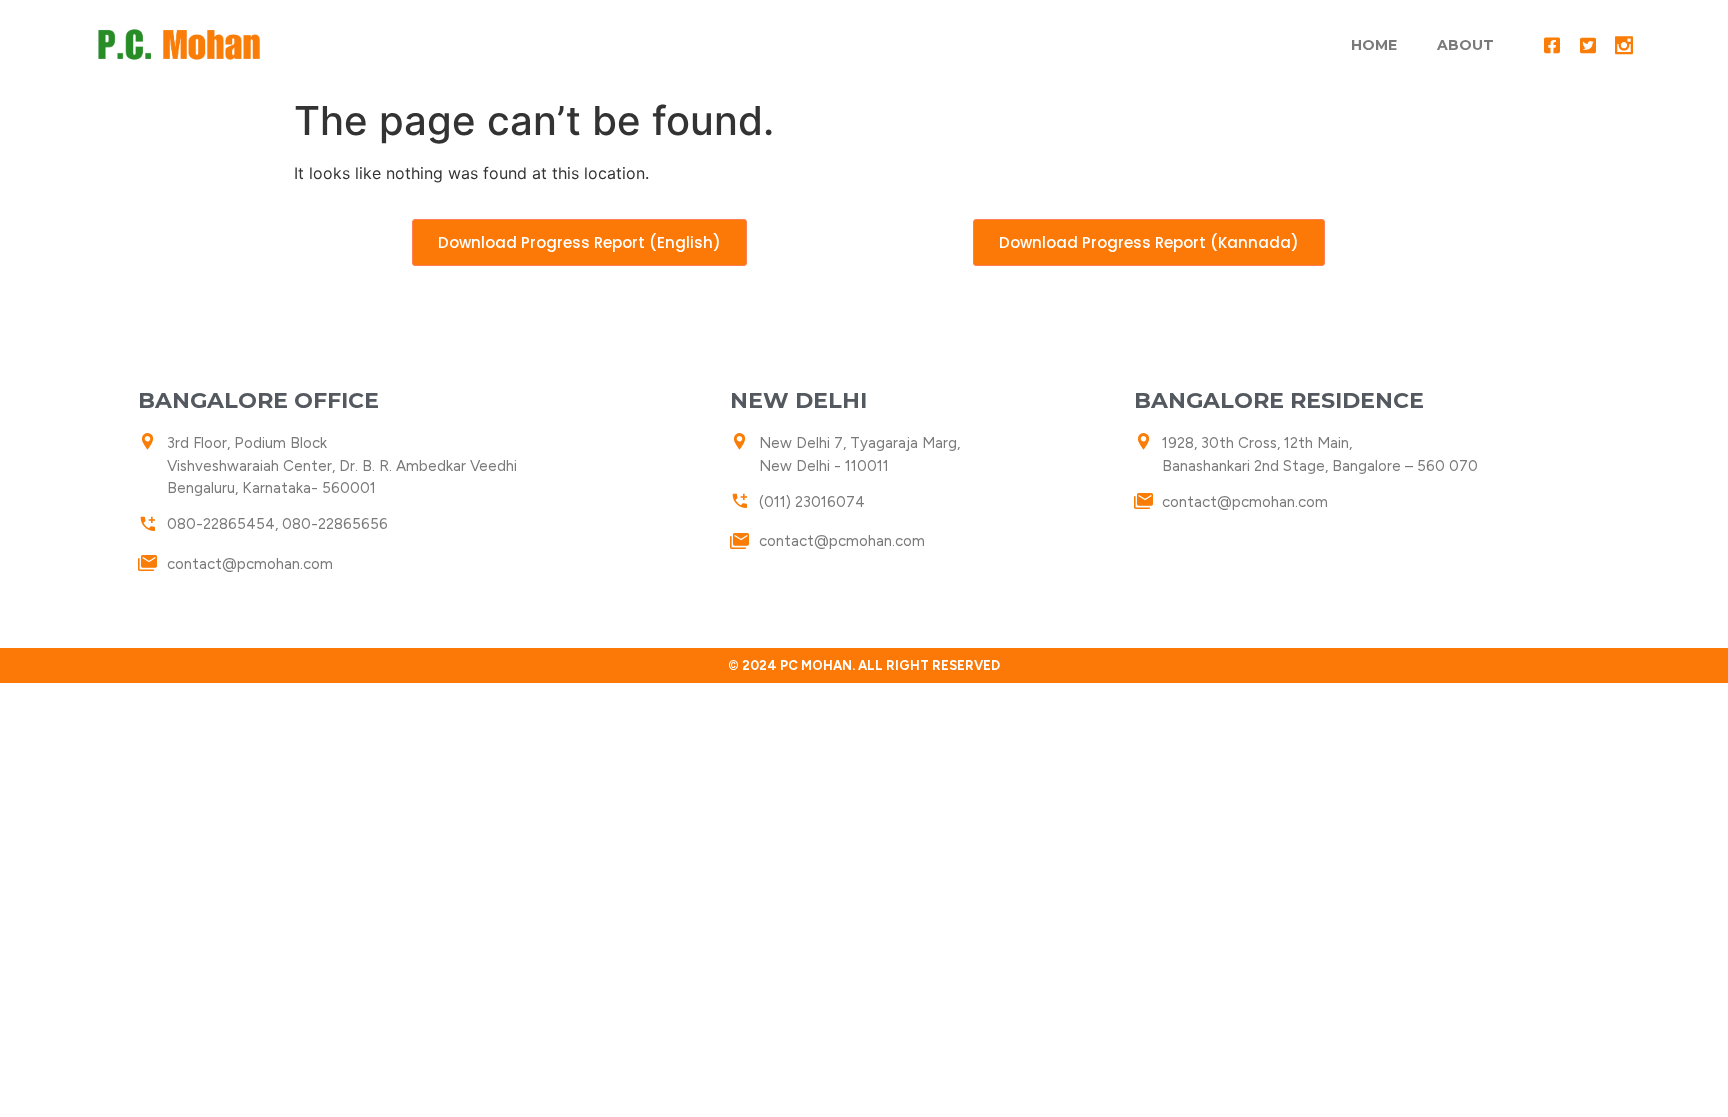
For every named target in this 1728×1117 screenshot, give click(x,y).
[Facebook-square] (1552, 45)
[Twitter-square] (1588, 45)
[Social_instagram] (1624, 45)
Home (1374, 45)
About (1465, 45)
